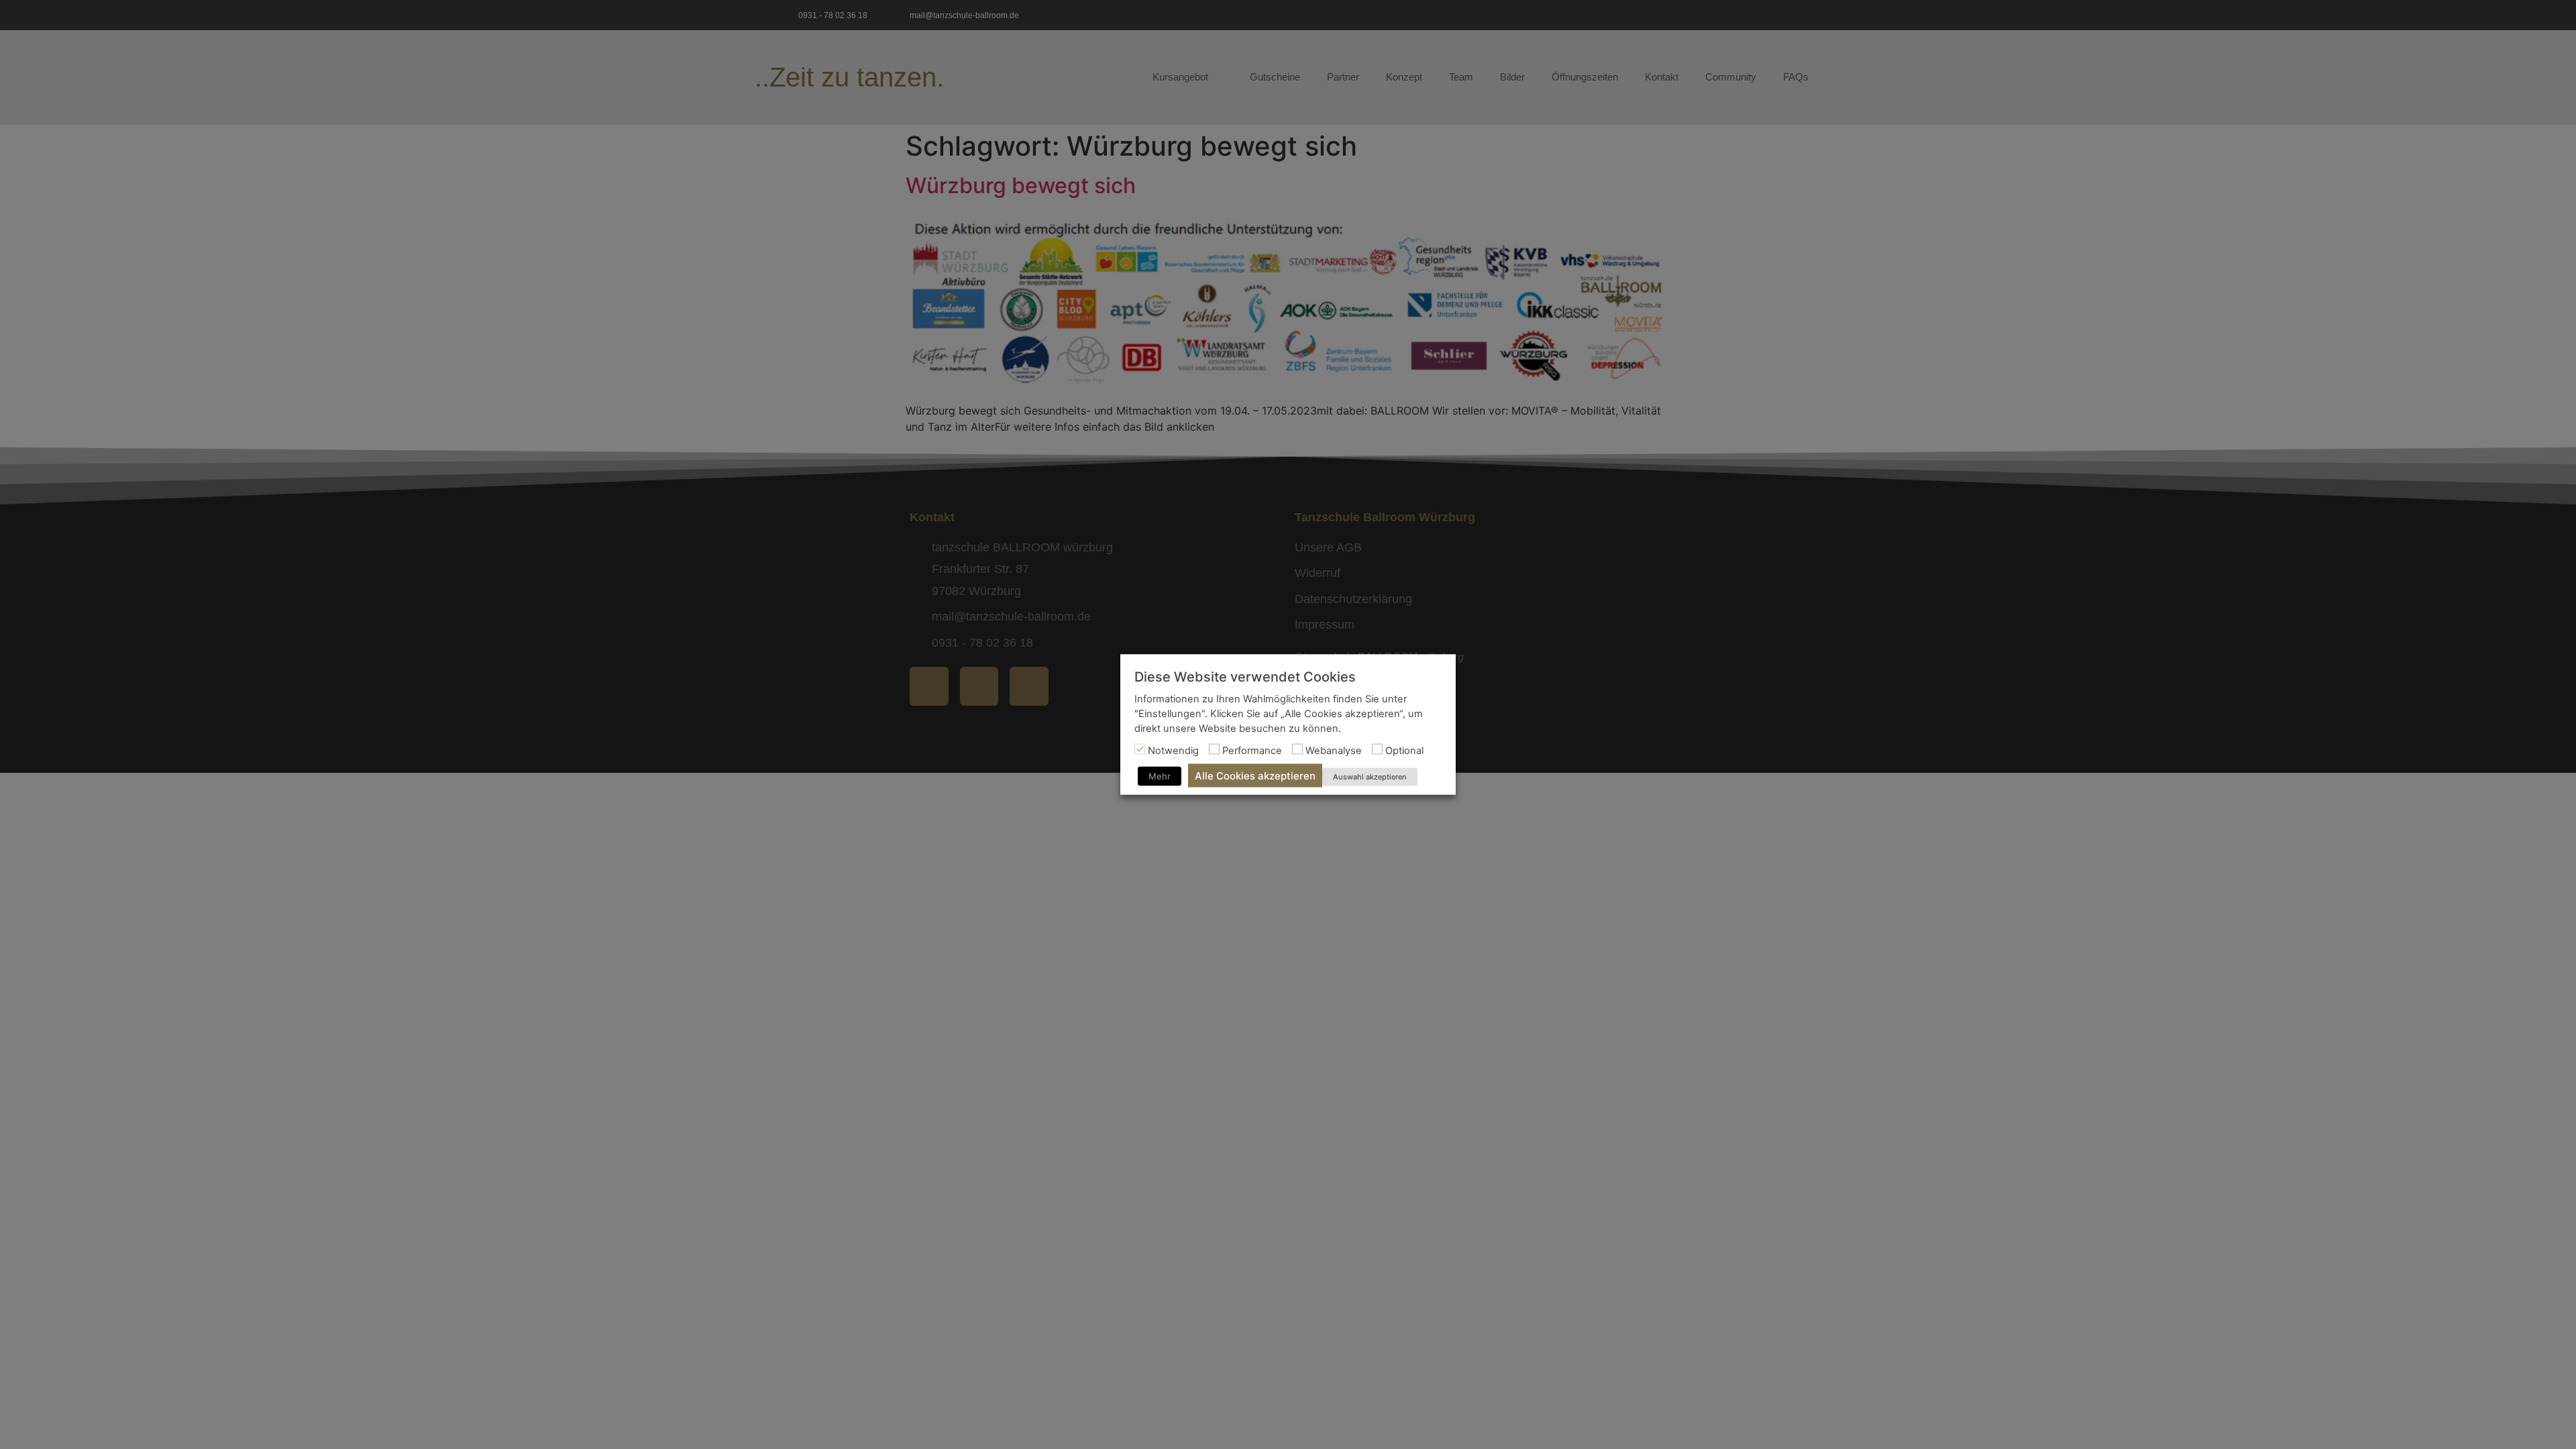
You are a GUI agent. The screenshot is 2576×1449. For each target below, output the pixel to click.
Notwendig (1173, 750)
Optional (1404, 750)
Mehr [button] (1160, 776)
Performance (1252, 750)
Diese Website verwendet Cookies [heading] (1245, 677)
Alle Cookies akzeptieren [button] (1255, 776)
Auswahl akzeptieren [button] (1370, 777)
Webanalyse (1334, 750)
